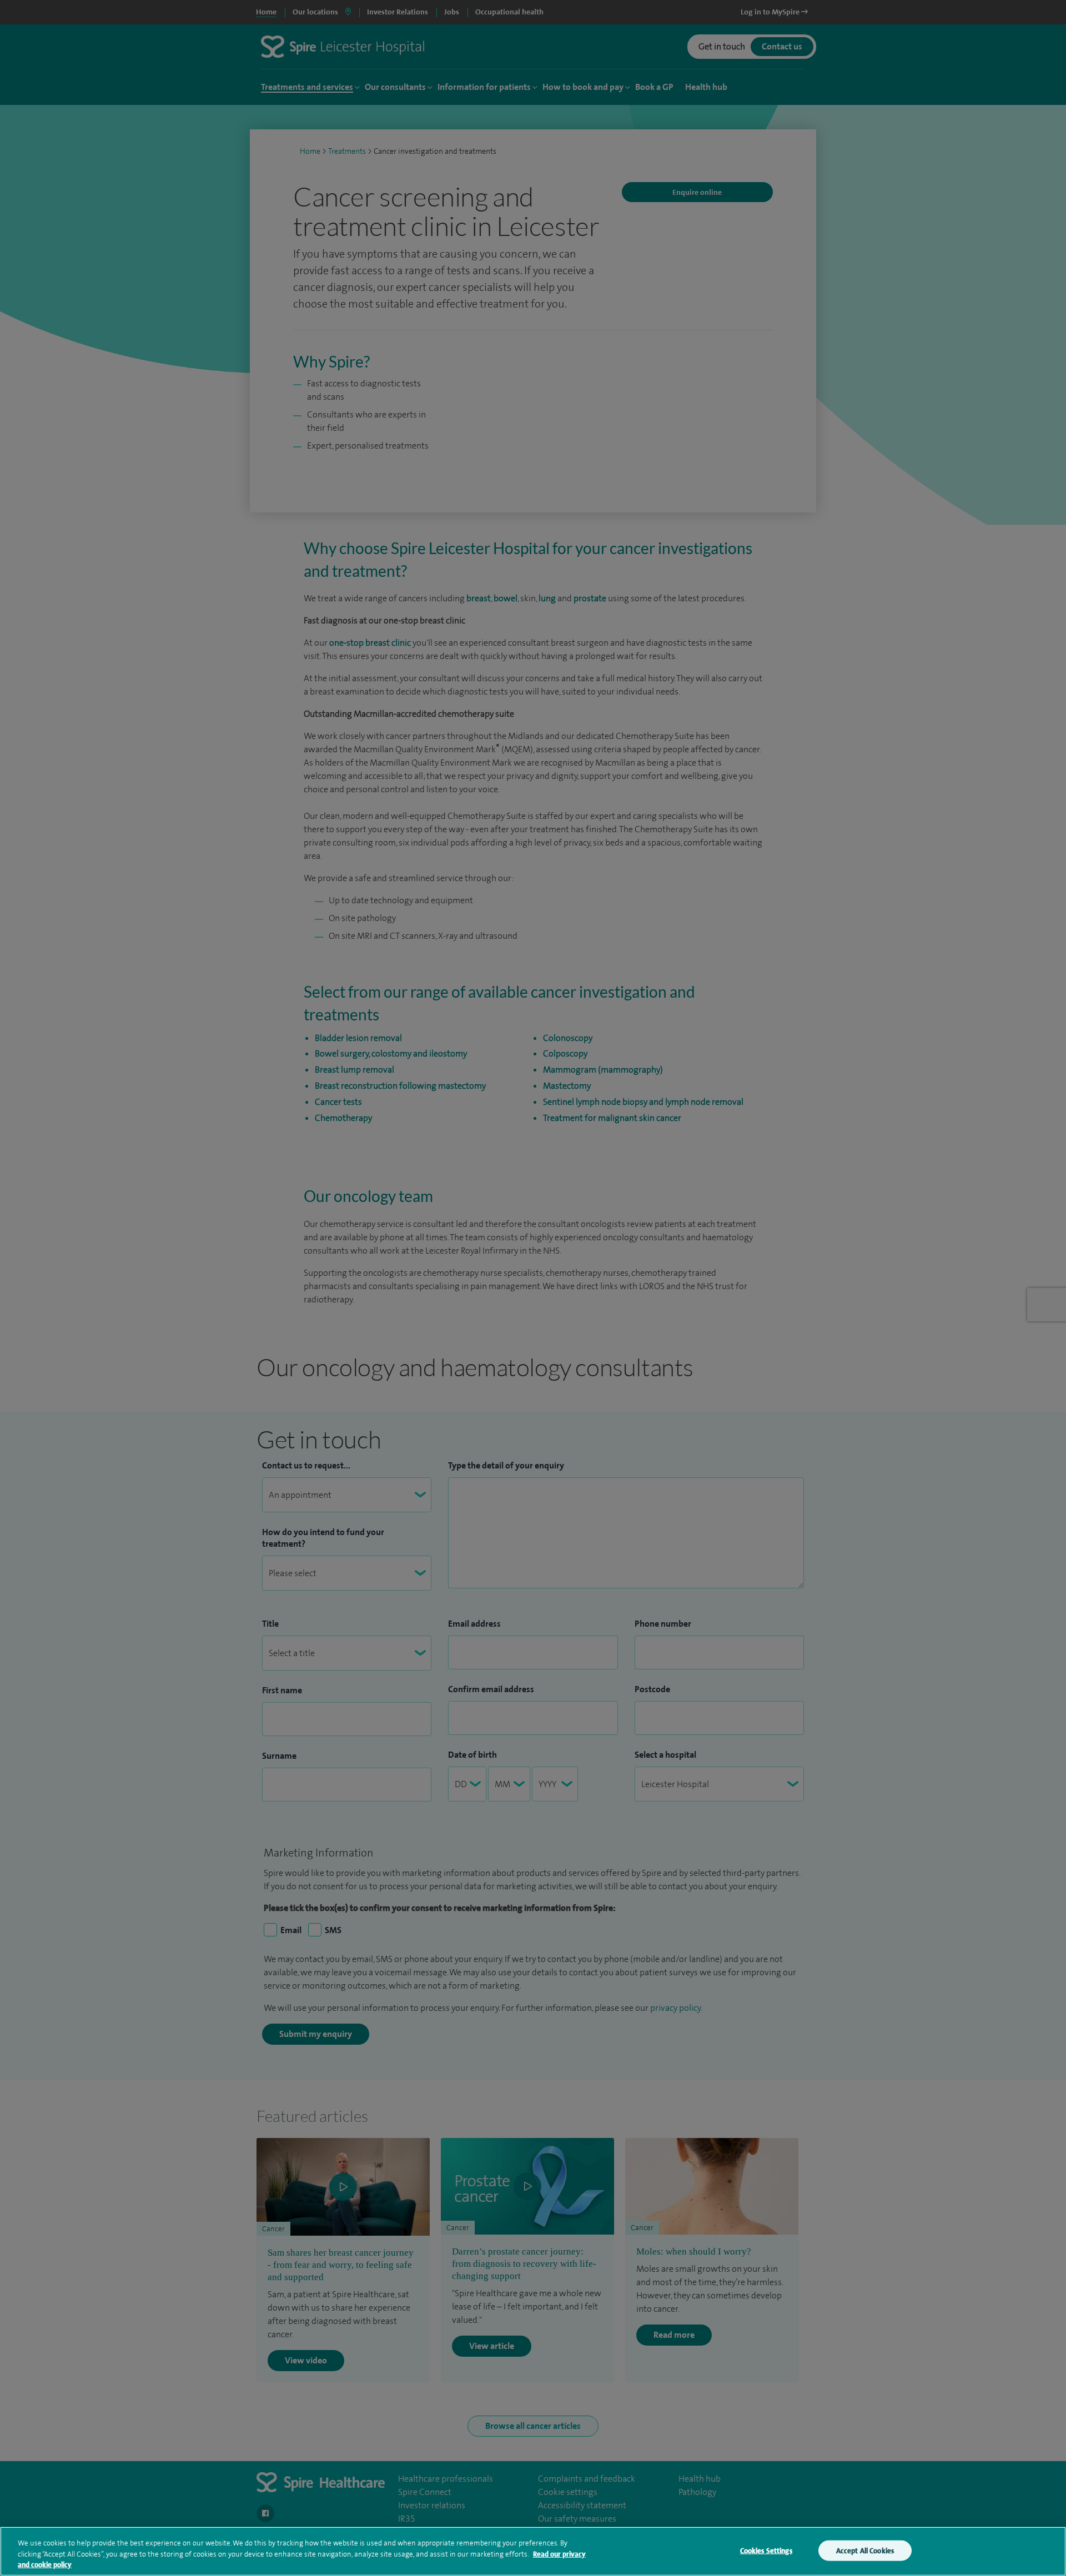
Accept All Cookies (865, 2550)
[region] (533, 2551)
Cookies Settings (766, 2550)
